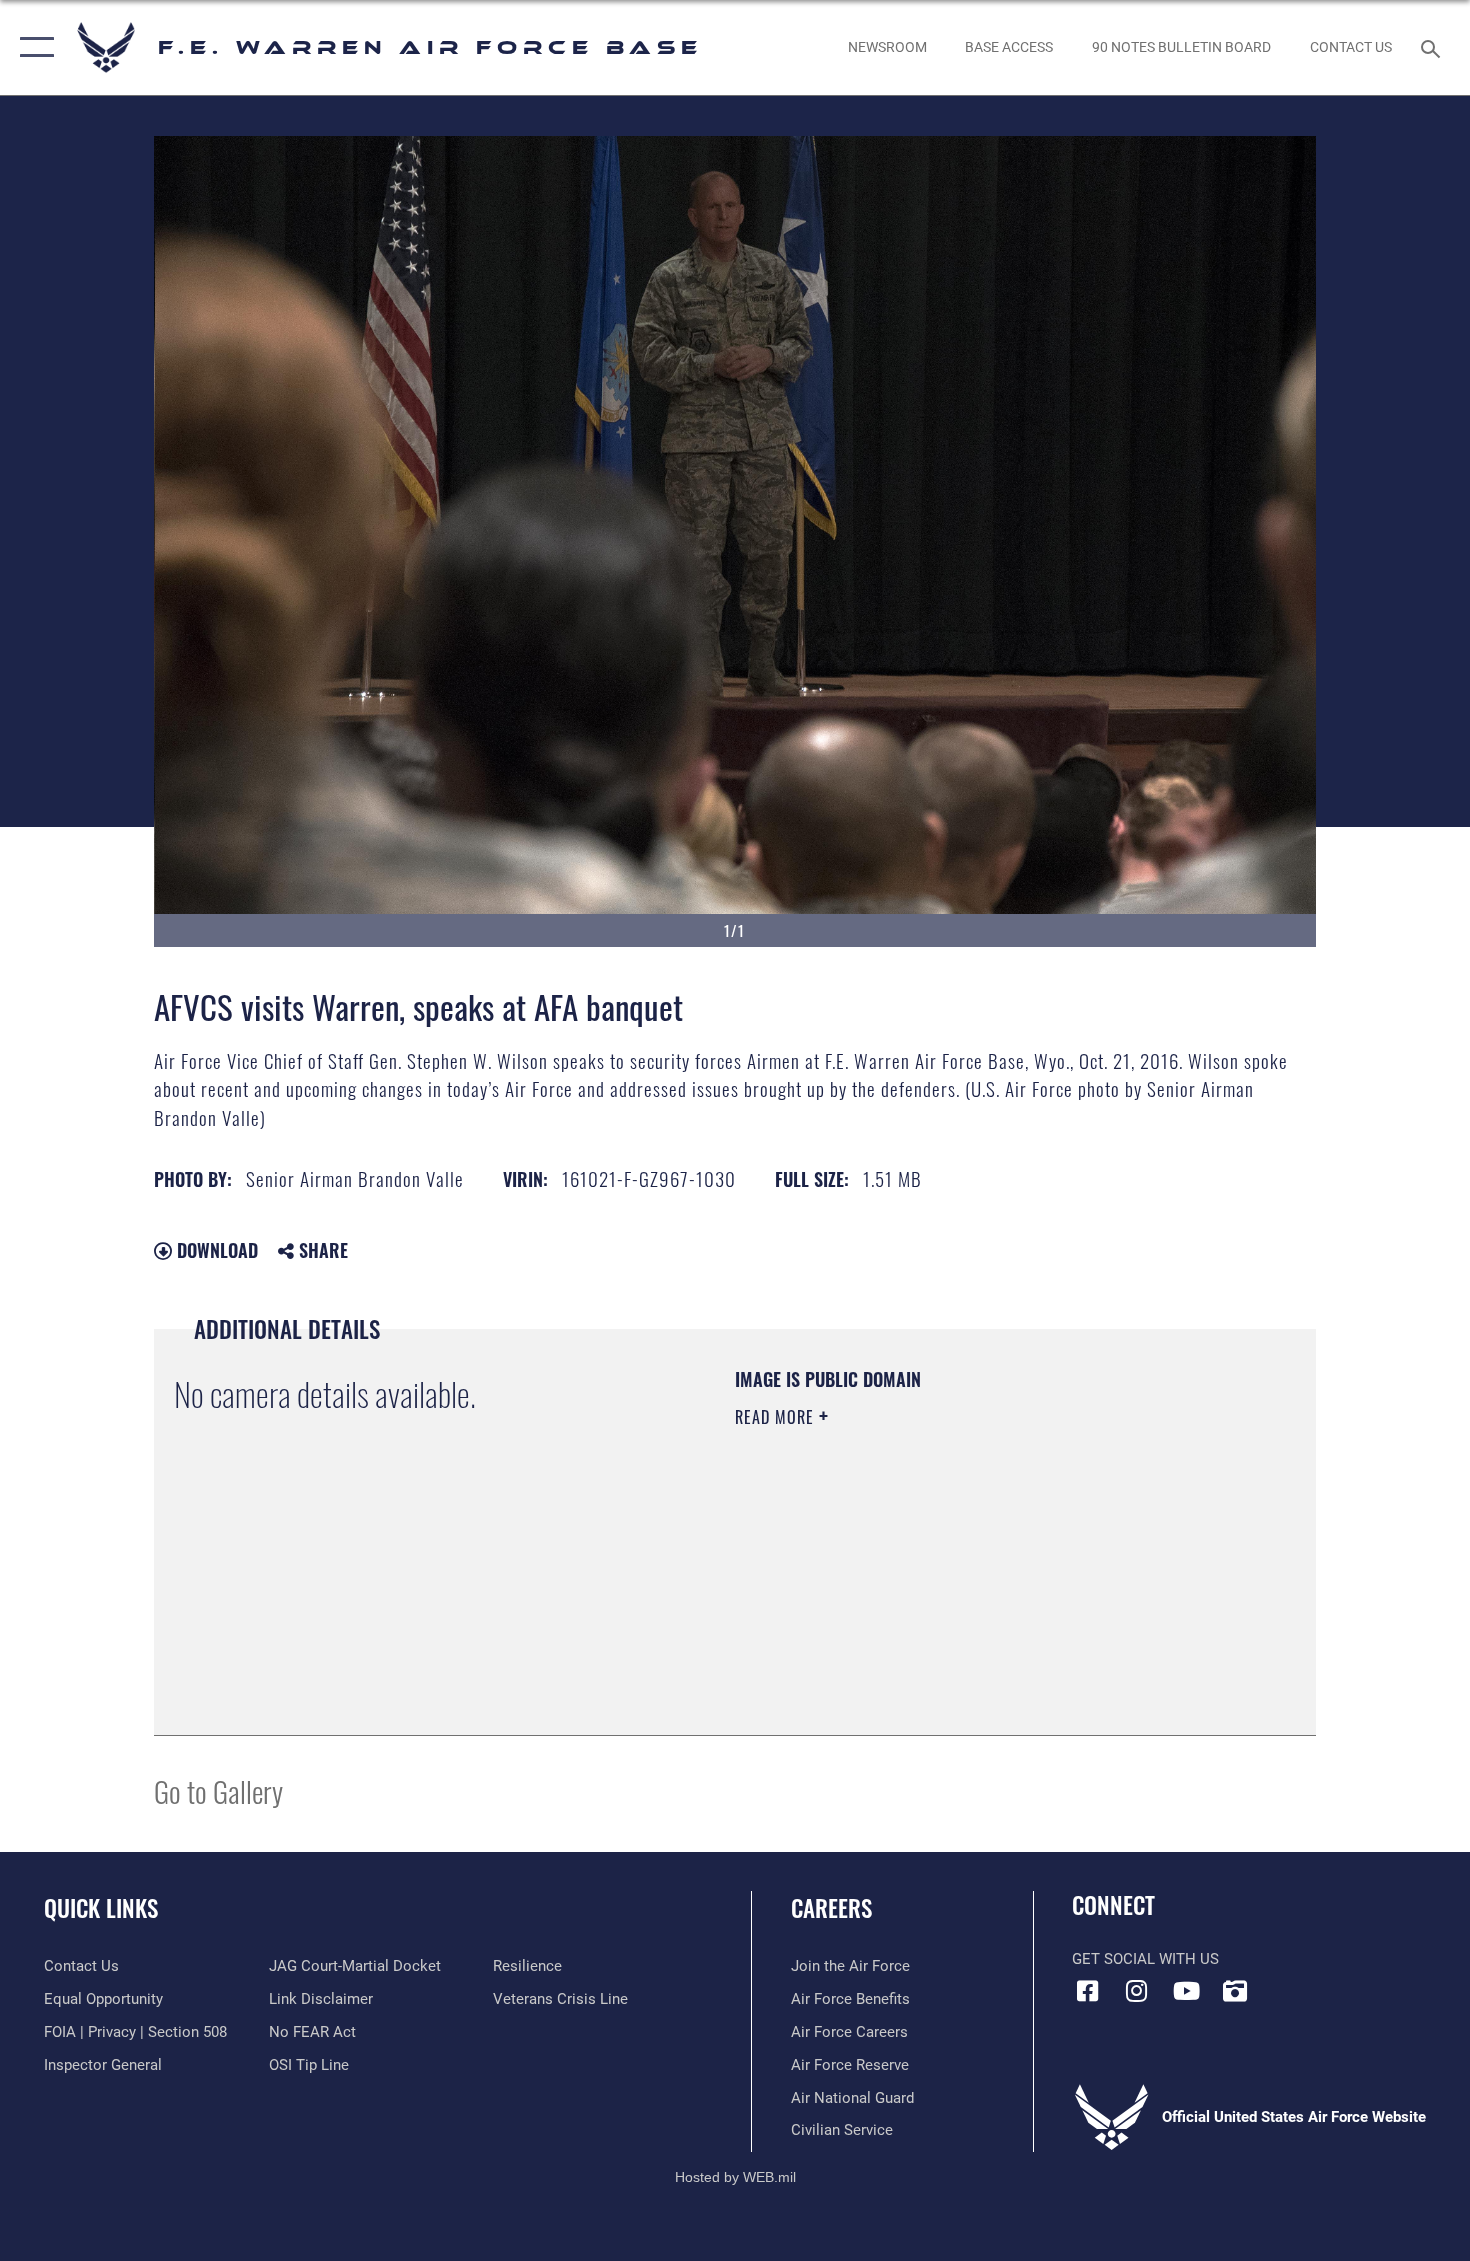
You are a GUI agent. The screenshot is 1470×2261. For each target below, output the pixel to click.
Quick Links (101, 1908)
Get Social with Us (1145, 1959)
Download (215, 1250)
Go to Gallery (218, 1790)
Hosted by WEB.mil (735, 2177)
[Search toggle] (1433, 47)
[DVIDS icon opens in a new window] (1235, 1991)
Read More (777, 1417)
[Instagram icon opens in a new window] (1137, 1991)
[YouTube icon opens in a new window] (1186, 1991)
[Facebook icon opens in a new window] (1087, 1991)
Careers (831, 1908)
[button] (32, 47)
